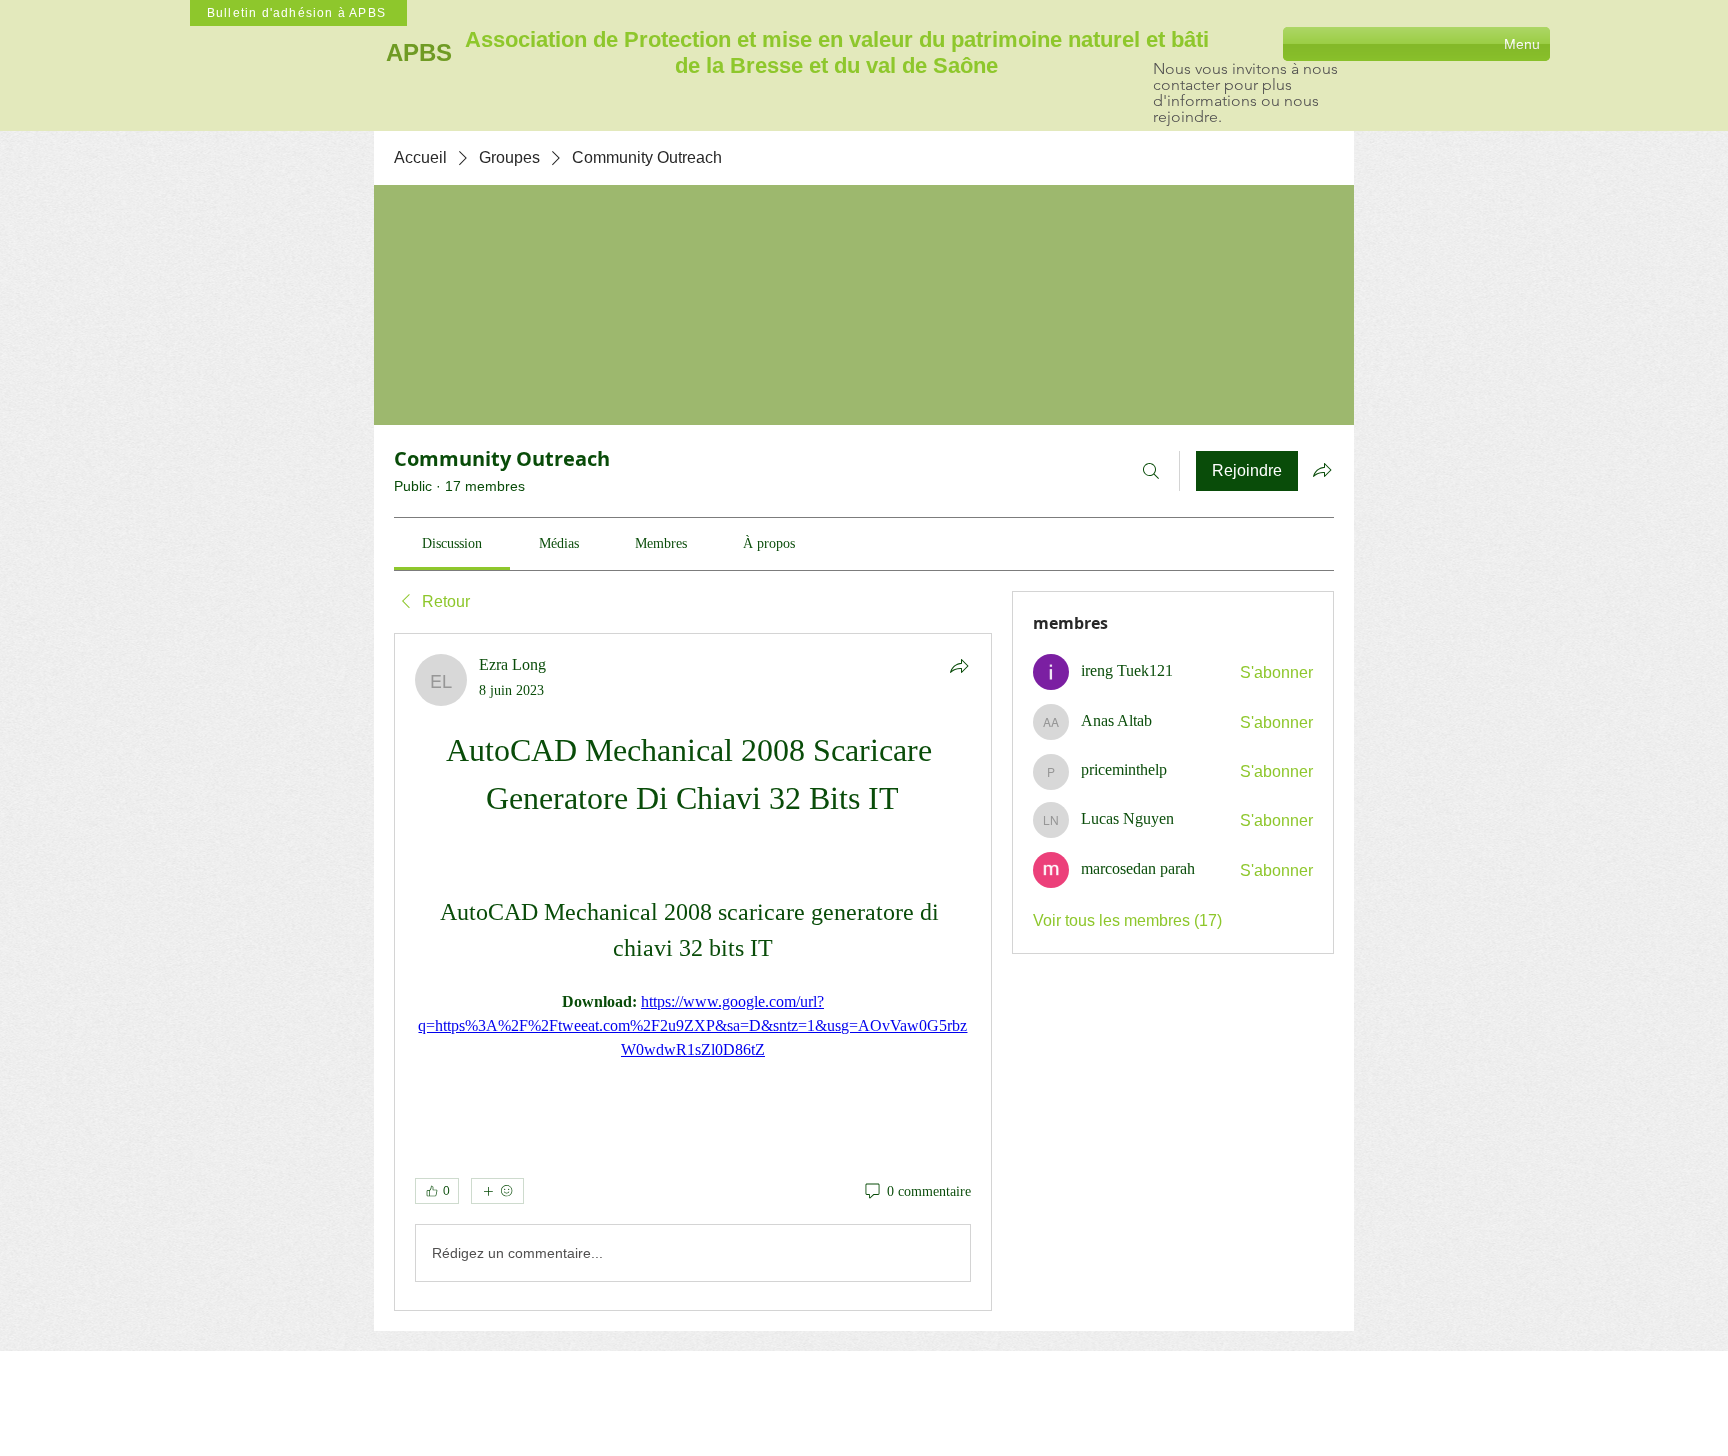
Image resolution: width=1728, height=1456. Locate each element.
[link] (452, 543)
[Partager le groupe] (1322, 470)
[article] (693, 972)
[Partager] (959, 666)
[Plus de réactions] (497, 1191)
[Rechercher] (1151, 471)
